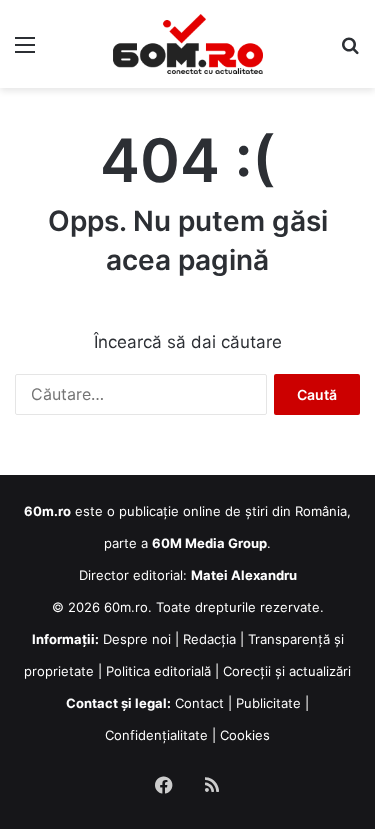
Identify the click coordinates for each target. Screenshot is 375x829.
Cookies (245, 735)
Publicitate (268, 703)
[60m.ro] (188, 44)
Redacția (209, 639)
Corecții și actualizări (287, 671)
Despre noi (137, 639)
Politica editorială (158, 671)
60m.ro (126, 607)
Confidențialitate (156, 735)
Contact (199, 703)
